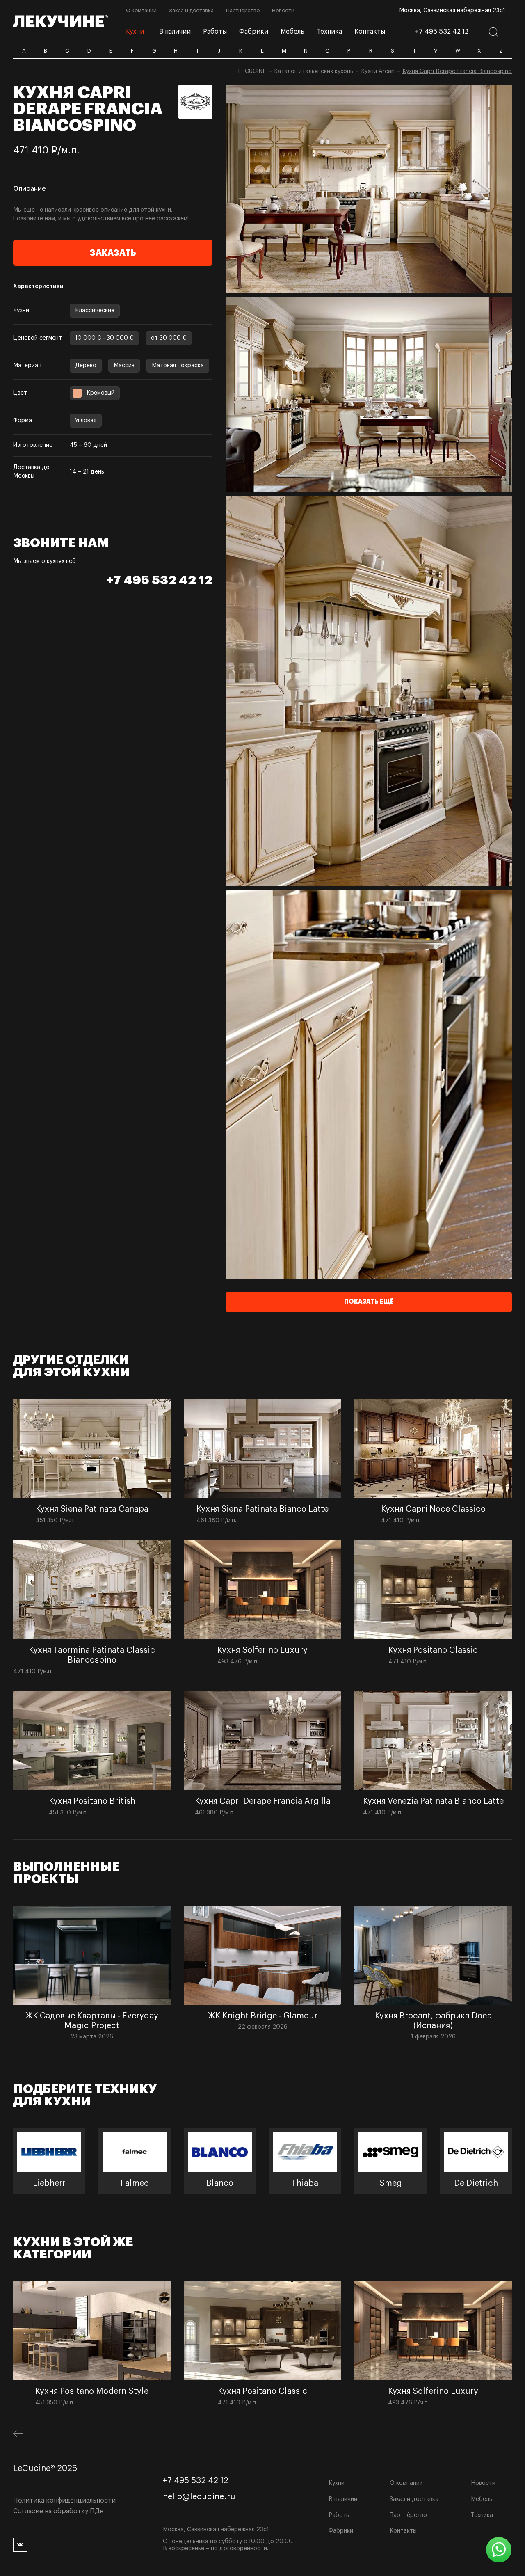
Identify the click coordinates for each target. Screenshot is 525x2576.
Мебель (482, 2499)
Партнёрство (408, 2515)
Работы (339, 2515)
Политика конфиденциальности (64, 2501)
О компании (406, 2483)
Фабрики (341, 2531)
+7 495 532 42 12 (442, 32)
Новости (483, 2483)
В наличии (343, 2499)
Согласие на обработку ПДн (58, 2511)
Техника (482, 2515)
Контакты (403, 2531)
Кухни (337, 2483)
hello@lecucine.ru (199, 2497)
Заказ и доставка (414, 2499)
